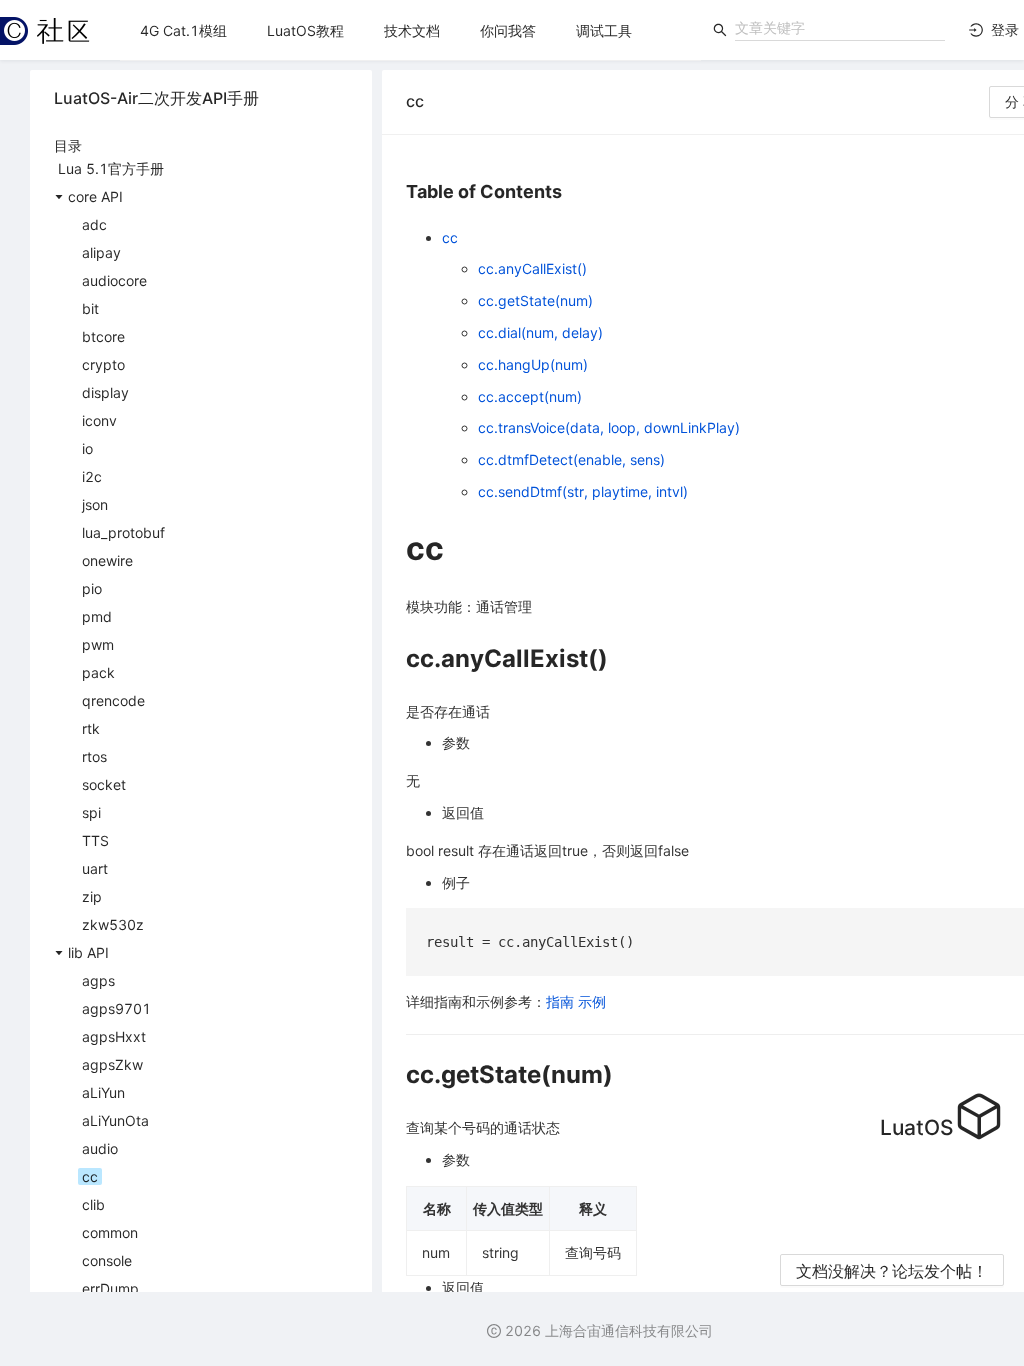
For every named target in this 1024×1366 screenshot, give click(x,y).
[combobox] (840, 28)
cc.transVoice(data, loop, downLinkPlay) (609, 427)
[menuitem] (183, 31)
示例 (592, 1001)
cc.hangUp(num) (533, 364)
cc (450, 237)
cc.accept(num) (530, 396)
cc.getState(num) (535, 300)
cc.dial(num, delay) (540, 332)
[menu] (410, 30)
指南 (560, 1001)
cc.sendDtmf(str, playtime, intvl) (583, 491)
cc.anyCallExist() (532, 268)
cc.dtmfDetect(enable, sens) (571, 459)
